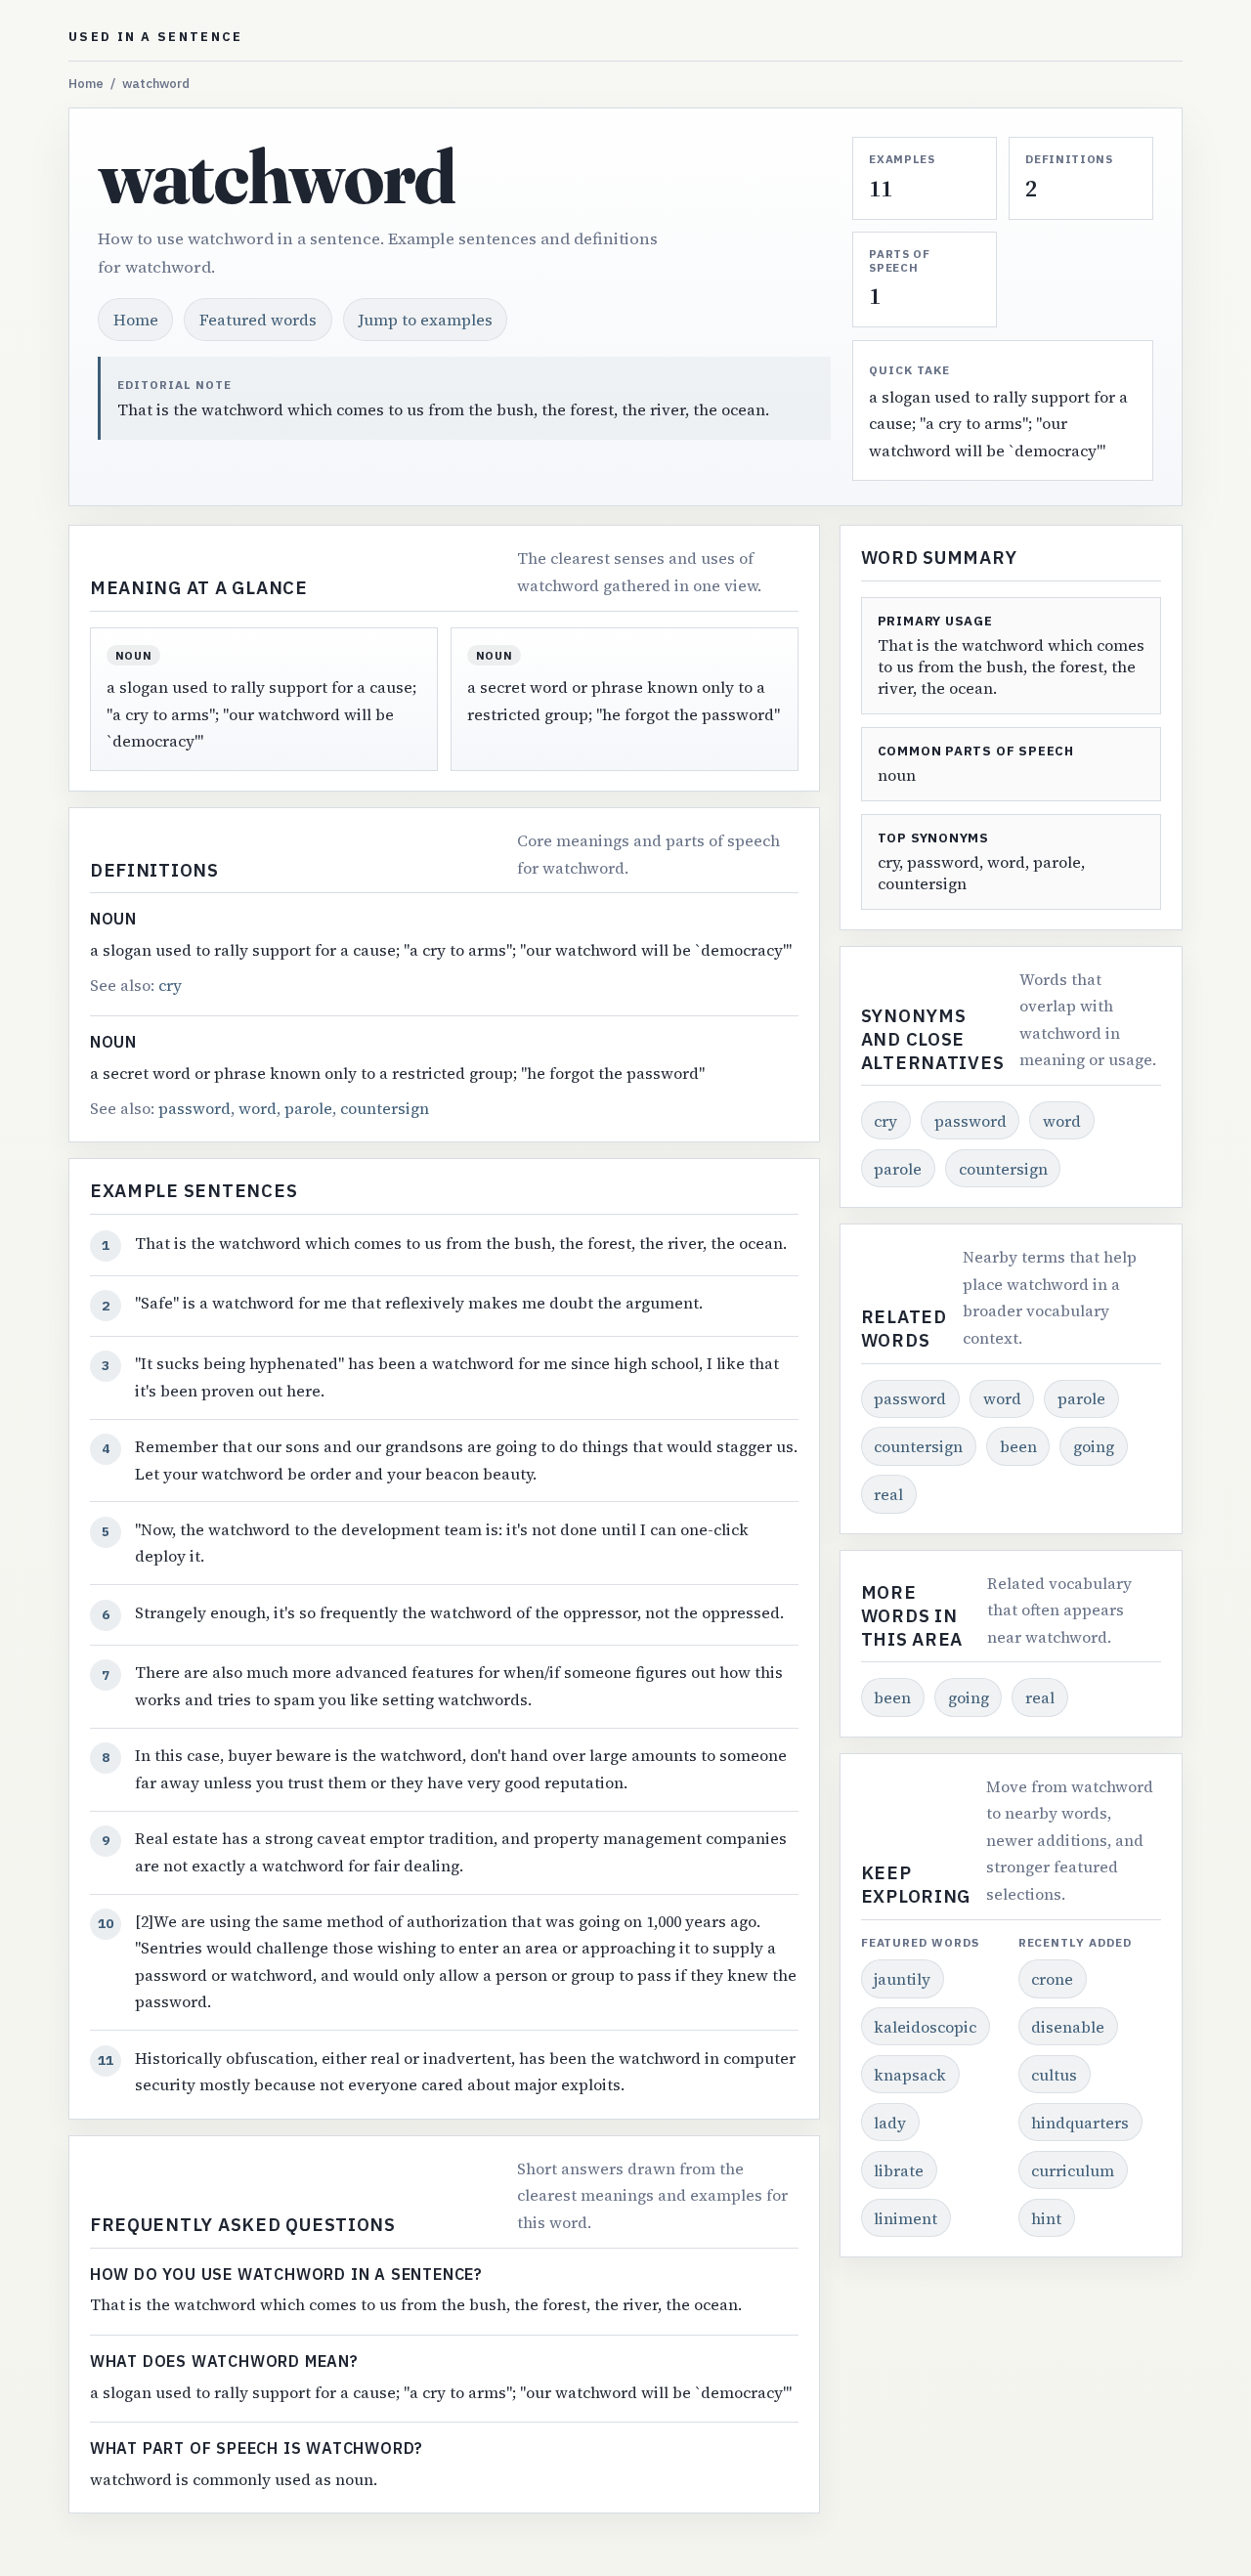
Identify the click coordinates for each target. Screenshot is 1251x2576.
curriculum (1073, 2170)
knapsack (910, 2075)
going (1094, 1446)
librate (899, 2170)
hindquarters (1080, 2123)
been (1018, 1446)
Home (86, 84)
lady (890, 2123)
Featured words (258, 320)
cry (170, 985)
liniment (906, 2218)
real (888, 1494)
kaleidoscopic (925, 2027)
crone (1052, 1979)
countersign (385, 1108)
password (194, 1108)
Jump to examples (426, 320)
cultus (1054, 2075)
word (258, 1108)
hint (1046, 2218)
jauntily (902, 1979)
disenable (1068, 2027)
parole (308, 1108)
